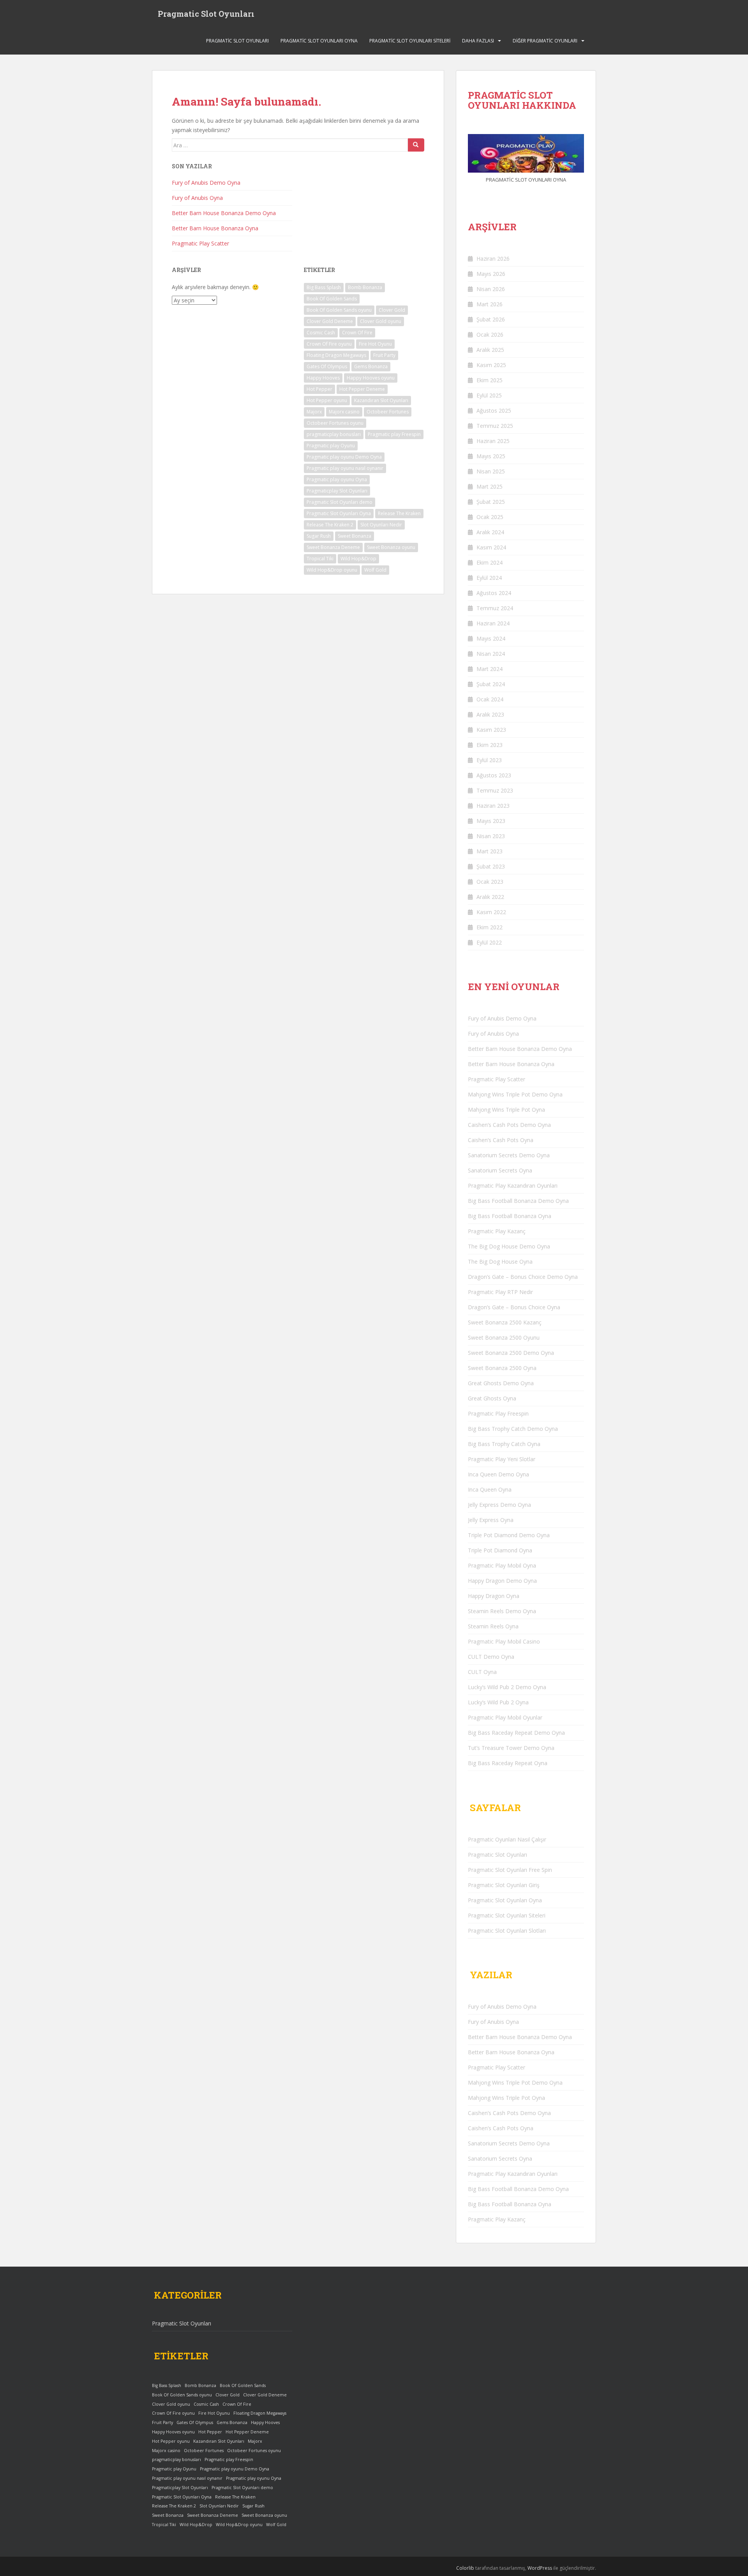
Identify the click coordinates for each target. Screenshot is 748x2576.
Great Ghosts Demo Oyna (501, 1383)
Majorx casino (344, 412)
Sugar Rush (319, 536)
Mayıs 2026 (491, 274)
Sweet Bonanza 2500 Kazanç (505, 1322)
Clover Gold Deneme (330, 321)
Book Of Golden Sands (332, 299)
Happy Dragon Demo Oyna (502, 1581)
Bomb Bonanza (365, 287)
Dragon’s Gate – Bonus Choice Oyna (514, 1307)
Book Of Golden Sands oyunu (339, 310)
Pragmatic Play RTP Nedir (500, 1292)
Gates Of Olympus (327, 366)
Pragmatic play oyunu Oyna (337, 479)
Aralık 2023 (490, 714)
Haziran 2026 (493, 259)
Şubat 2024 (491, 684)
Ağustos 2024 (494, 593)
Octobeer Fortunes (388, 412)
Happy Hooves (323, 378)
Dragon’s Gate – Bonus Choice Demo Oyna (523, 1277)
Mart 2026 (490, 304)
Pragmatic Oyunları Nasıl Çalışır (507, 1839)
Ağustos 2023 (494, 775)
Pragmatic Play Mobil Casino (504, 1641)
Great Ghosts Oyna (492, 1398)
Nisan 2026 (491, 289)
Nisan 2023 (491, 836)
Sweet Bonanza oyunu (391, 547)
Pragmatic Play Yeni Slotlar (502, 1459)
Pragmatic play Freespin (394, 434)
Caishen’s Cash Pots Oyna (501, 1140)
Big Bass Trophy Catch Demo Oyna (513, 1429)
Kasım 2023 (491, 730)
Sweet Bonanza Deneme (333, 547)
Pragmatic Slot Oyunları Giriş (504, 1885)
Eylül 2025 (489, 395)
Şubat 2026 (491, 319)
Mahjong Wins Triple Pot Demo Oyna (515, 1094)
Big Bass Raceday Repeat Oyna (508, 1763)
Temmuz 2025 (495, 426)
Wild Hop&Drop (358, 559)
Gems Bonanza (371, 366)
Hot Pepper (319, 389)
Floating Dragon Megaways (336, 355)
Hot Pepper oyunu (327, 400)
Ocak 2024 (490, 699)
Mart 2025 (490, 486)
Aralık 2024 (490, 532)
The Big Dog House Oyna (500, 1262)
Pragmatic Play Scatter (200, 243)
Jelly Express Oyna (491, 1520)
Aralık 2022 (490, 897)
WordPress (540, 2568)
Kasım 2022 (491, 912)
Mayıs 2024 (491, 638)
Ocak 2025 (490, 517)
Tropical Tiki (320, 559)
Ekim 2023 (490, 745)
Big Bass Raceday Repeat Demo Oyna (516, 1733)
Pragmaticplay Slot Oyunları (337, 491)
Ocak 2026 (490, 335)
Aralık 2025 (490, 350)
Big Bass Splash (324, 287)
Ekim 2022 (490, 927)
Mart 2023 (490, 851)
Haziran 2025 (493, 441)
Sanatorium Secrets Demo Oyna (509, 1155)
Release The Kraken (399, 513)
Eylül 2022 (489, 942)
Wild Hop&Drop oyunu (332, 570)
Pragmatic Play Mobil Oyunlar (505, 1717)
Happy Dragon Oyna (494, 1596)
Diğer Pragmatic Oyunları (545, 41)
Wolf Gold (375, 570)
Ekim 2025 (490, 380)
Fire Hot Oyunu (375, 344)
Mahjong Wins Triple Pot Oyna (506, 1110)
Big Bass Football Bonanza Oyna (510, 1216)
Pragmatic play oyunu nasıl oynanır (345, 468)
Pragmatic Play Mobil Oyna (502, 1565)
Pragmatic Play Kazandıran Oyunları (513, 1186)
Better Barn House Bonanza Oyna (215, 228)
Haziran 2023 (493, 806)
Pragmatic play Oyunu (331, 446)
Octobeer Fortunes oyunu (335, 423)
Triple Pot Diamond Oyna (500, 1550)
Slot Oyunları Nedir (381, 525)
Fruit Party (384, 355)
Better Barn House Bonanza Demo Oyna (224, 213)
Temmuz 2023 (495, 790)
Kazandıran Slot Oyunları (381, 400)
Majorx (314, 412)
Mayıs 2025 (491, 456)
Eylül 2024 (489, 578)
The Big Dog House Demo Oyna (509, 1246)
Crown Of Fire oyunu (329, 344)
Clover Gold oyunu (381, 321)
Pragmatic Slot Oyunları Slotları (507, 1931)
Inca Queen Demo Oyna (498, 1474)
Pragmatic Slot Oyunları (206, 14)
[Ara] (416, 145)
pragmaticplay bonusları (334, 434)
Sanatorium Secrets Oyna (500, 1170)
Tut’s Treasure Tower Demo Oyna (511, 1748)
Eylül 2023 (489, 760)
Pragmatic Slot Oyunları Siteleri (410, 41)
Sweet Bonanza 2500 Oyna (502, 1368)
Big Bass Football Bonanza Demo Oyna (518, 1201)
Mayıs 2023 (491, 821)
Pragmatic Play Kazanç (497, 1231)
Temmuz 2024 (495, 608)
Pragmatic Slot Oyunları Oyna (319, 41)
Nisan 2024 (491, 654)
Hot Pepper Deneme (362, 389)
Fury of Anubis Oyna (197, 198)
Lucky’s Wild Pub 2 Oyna (498, 1702)
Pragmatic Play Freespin (498, 1413)
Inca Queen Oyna (490, 1489)
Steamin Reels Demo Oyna (502, 1611)
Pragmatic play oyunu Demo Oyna (344, 457)
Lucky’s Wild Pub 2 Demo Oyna (507, 1687)
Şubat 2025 (491, 502)
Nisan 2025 (491, 471)
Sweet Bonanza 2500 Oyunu (504, 1337)
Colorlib (465, 2568)
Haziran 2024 (493, 623)
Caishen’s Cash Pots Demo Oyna (509, 1125)
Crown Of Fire (357, 333)
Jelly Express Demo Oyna (499, 1505)
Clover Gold (392, 310)
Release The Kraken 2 (330, 525)
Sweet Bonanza (355, 536)
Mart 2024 (490, 669)
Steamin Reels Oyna (493, 1626)
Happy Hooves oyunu (371, 378)
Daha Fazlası (478, 41)
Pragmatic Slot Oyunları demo (340, 502)
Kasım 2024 (491, 547)
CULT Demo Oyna (491, 1657)
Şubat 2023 (491, 866)
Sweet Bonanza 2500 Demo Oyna (511, 1353)
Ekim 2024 (490, 562)
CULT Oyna (482, 1672)
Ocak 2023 (490, 882)
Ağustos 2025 (494, 411)
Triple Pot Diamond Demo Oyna (509, 1535)
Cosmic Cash (321, 333)
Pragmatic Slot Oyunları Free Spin (510, 1870)
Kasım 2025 (491, 365)
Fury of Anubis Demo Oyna (206, 183)
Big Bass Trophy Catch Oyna (504, 1444)
